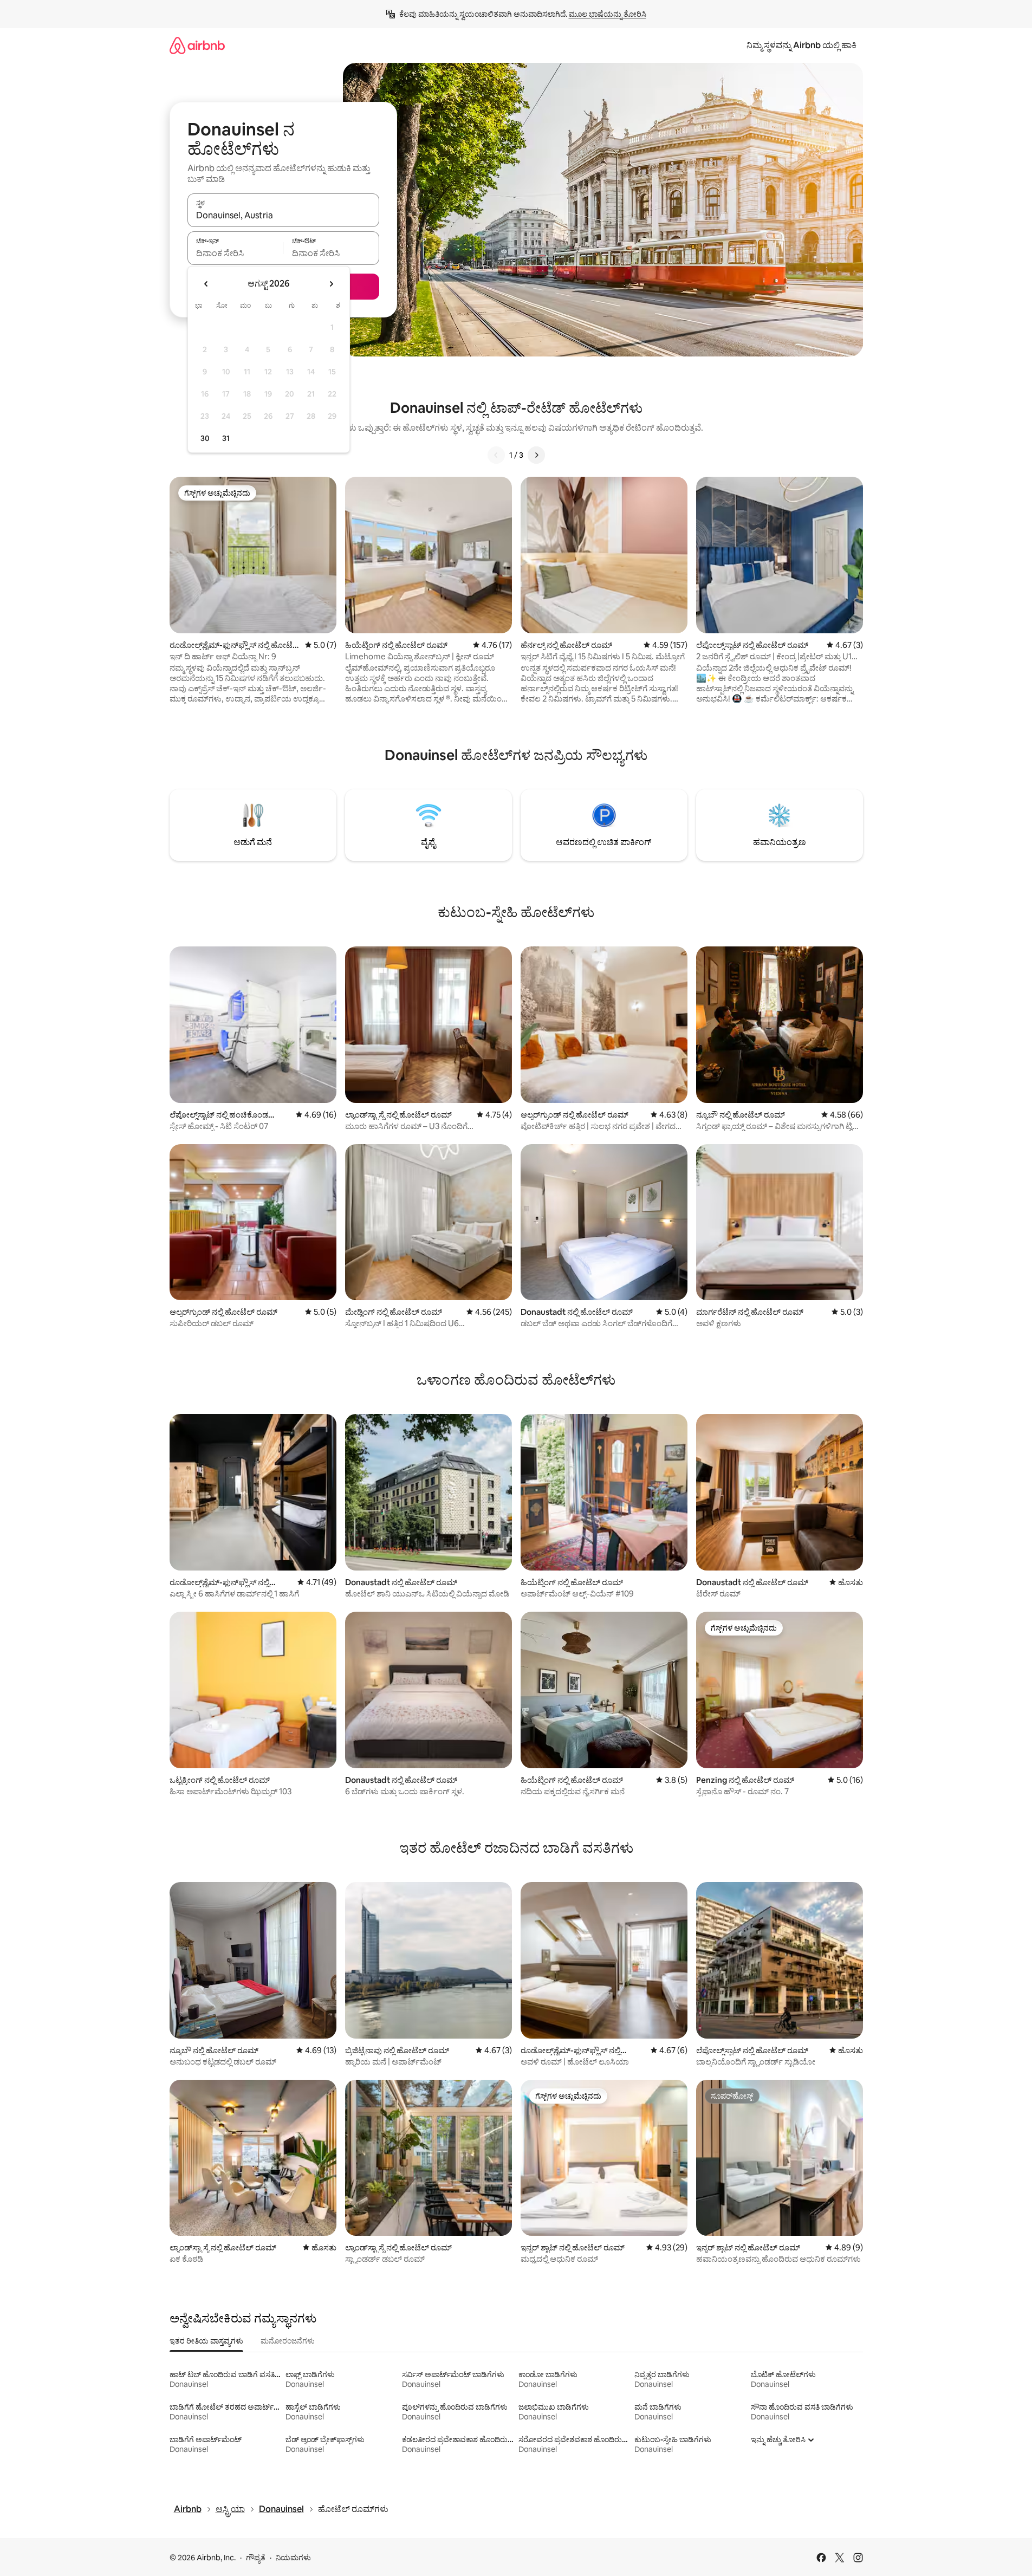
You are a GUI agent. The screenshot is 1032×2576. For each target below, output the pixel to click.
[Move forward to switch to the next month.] (331, 284)
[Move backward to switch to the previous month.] (206, 284)
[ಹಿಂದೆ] (496, 455)
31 (226, 438)
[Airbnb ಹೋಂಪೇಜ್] (197, 45)
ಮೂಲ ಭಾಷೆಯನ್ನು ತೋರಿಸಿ (608, 14)
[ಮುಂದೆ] (536, 455)
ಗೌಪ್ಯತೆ (256, 2558)
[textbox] (235, 253)
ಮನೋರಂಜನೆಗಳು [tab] (288, 2341)
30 (205, 438)
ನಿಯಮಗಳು (293, 2558)
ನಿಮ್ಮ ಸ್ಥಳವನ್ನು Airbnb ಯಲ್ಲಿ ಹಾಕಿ (801, 45)
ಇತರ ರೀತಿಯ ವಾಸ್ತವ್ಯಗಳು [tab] (206, 2341)
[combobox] (283, 215)
